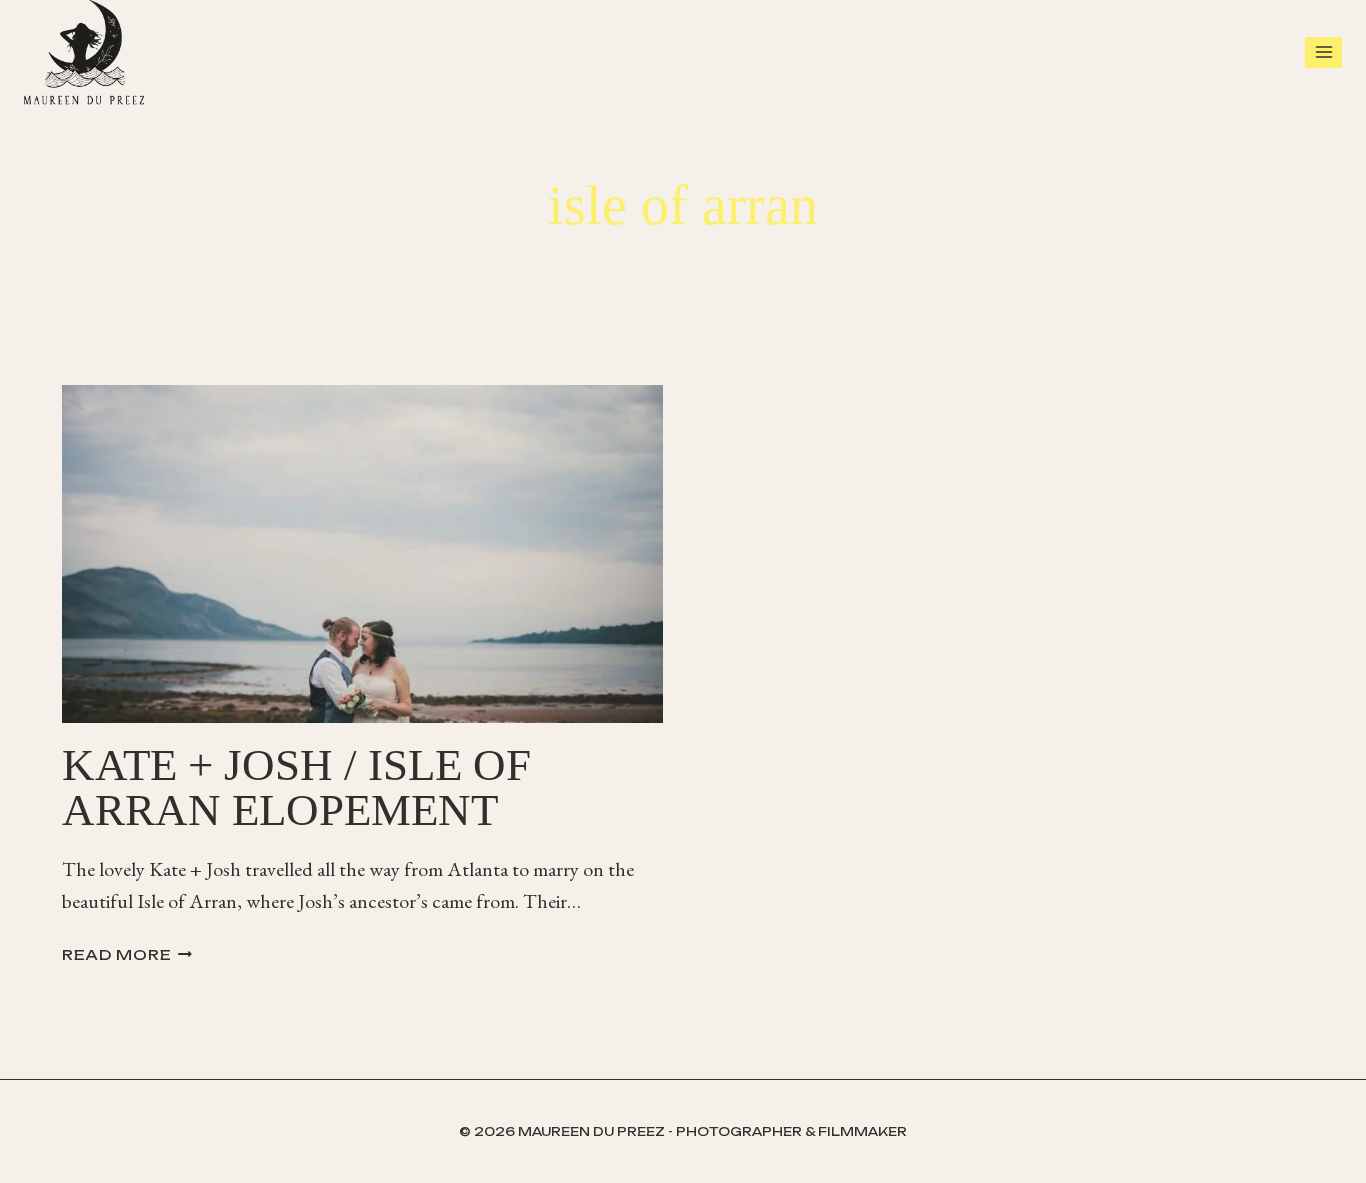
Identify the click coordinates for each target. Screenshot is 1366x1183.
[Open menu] (1323, 52)
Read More (127, 954)
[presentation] (362, 554)
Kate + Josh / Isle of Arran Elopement (296, 787)
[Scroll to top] (1346, 1143)
